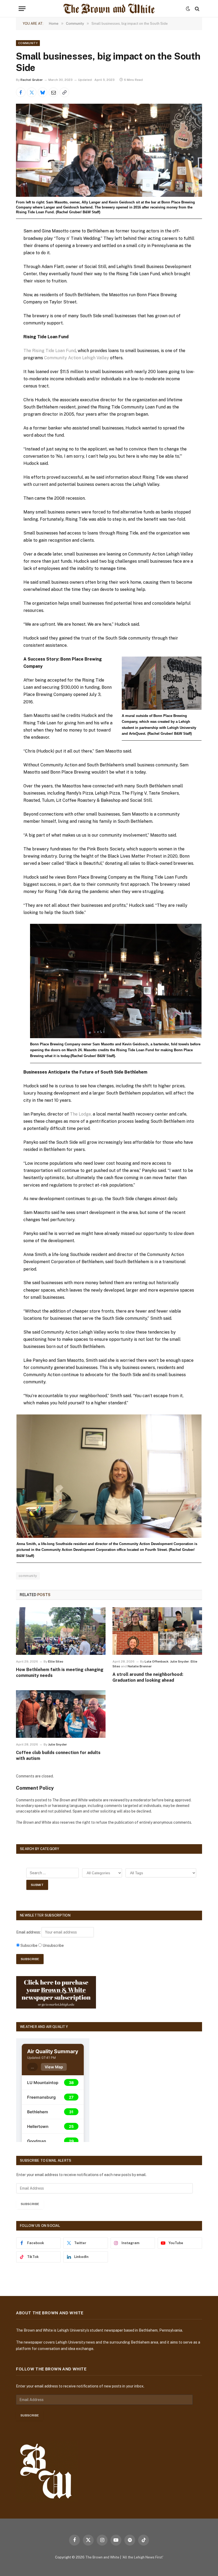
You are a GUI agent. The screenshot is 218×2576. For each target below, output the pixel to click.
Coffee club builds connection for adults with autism (58, 1755)
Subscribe (30, 2204)
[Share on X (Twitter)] (32, 92)
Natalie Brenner (140, 1666)
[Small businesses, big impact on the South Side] (109, 150)
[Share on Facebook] (21, 92)
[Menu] (22, 9)
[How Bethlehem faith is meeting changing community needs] (61, 1631)
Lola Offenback (157, 1661)
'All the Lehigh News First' (142, 2557)
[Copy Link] (64, 92)
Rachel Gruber (32, 80)
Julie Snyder (180, 1661)
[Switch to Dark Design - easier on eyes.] (188, 9)
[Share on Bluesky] (43, 92)
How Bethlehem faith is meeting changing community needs (60, 1673)
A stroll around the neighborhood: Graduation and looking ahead (148, 1677)
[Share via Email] (53, 92)
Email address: (29, 1932)
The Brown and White (102, 2557)
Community (28, 43)
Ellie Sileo (56, 1661)
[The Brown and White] (109, 9)
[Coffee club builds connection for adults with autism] (61, 1714)
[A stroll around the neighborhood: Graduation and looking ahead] (157, 1631)
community (28, 1576)
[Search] (197, 9)
